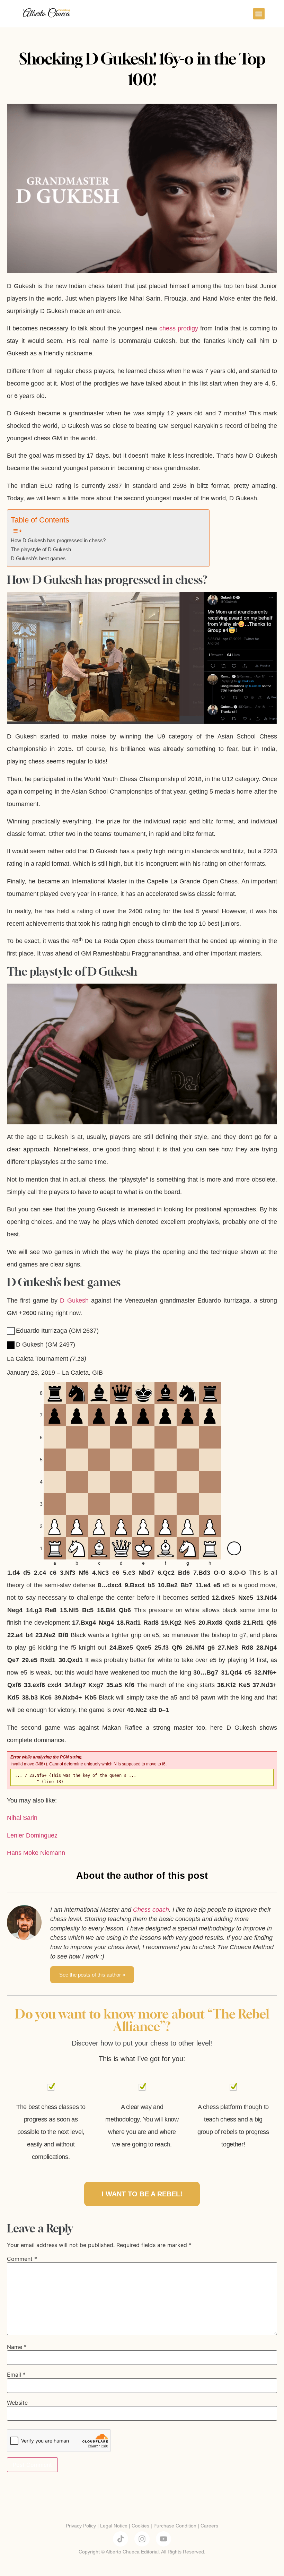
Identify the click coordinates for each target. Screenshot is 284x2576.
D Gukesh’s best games (38, 559)
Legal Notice (114, 2526)
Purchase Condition (175, 2526)
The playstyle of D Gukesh (41, 550)
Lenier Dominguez (32, 1835)
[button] (259, 14)
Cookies (140, 2526)
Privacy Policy (81, 2526)
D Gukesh (74, 1300)
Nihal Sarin (22, 1818)
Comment (22, 2259)
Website (17, 2403)
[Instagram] (142, 2539)
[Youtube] (163, 2539)
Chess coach (151, 1910)
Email (16, 2375)
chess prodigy (179, 328)
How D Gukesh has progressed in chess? (58, 541)
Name (17, 2347)
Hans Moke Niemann (36, 1853)
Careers (209, 2526)
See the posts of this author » (92, 1975)
